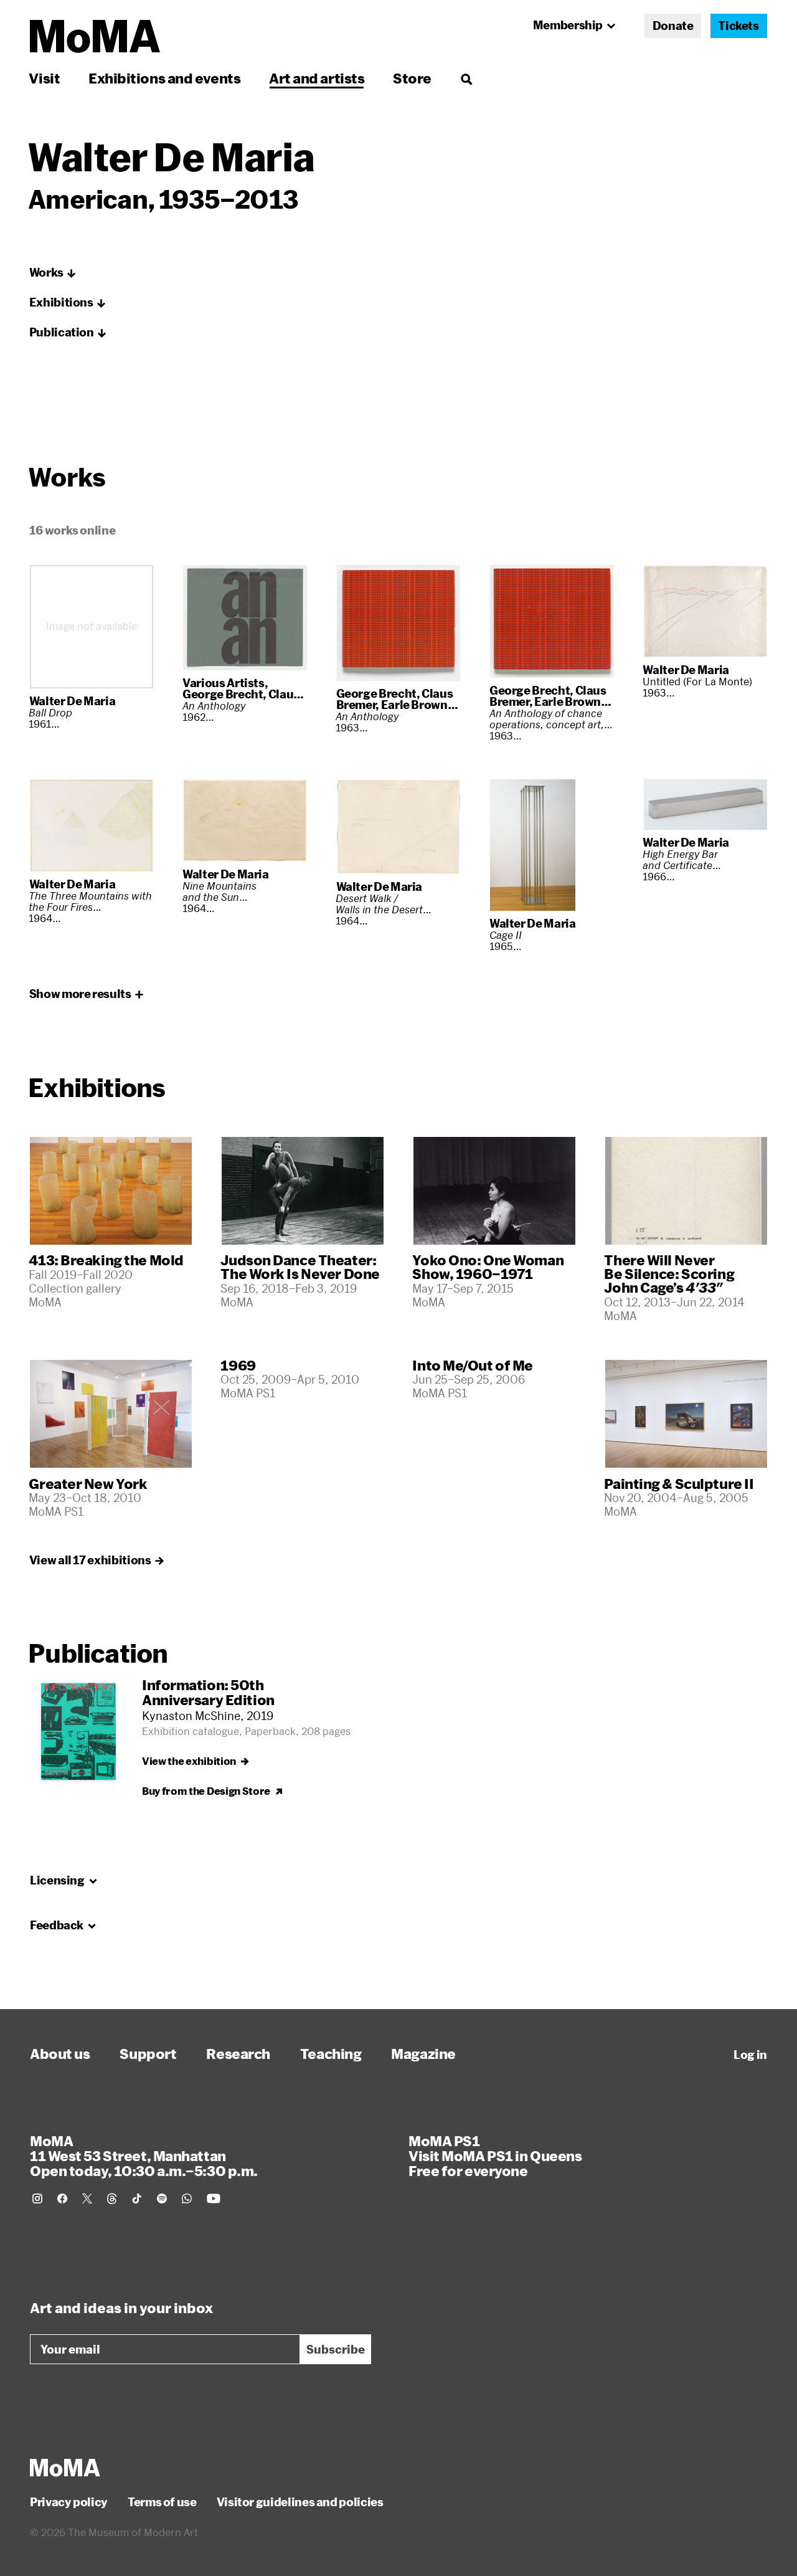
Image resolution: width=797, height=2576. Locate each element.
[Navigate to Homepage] (95, 36)
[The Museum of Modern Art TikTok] (137, 2198)
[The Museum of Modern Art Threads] (112, 2198)
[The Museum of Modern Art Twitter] (87, 2198)
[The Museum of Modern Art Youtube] (214, 2198)
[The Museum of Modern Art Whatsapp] (187, 2198)
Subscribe (336, 2349)
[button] (53, 273)
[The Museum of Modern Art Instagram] (37, 2198)
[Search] (466, 78)
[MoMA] (65, 2468)
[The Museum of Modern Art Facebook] (62, 2198)
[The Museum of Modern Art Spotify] (162, 2198)
